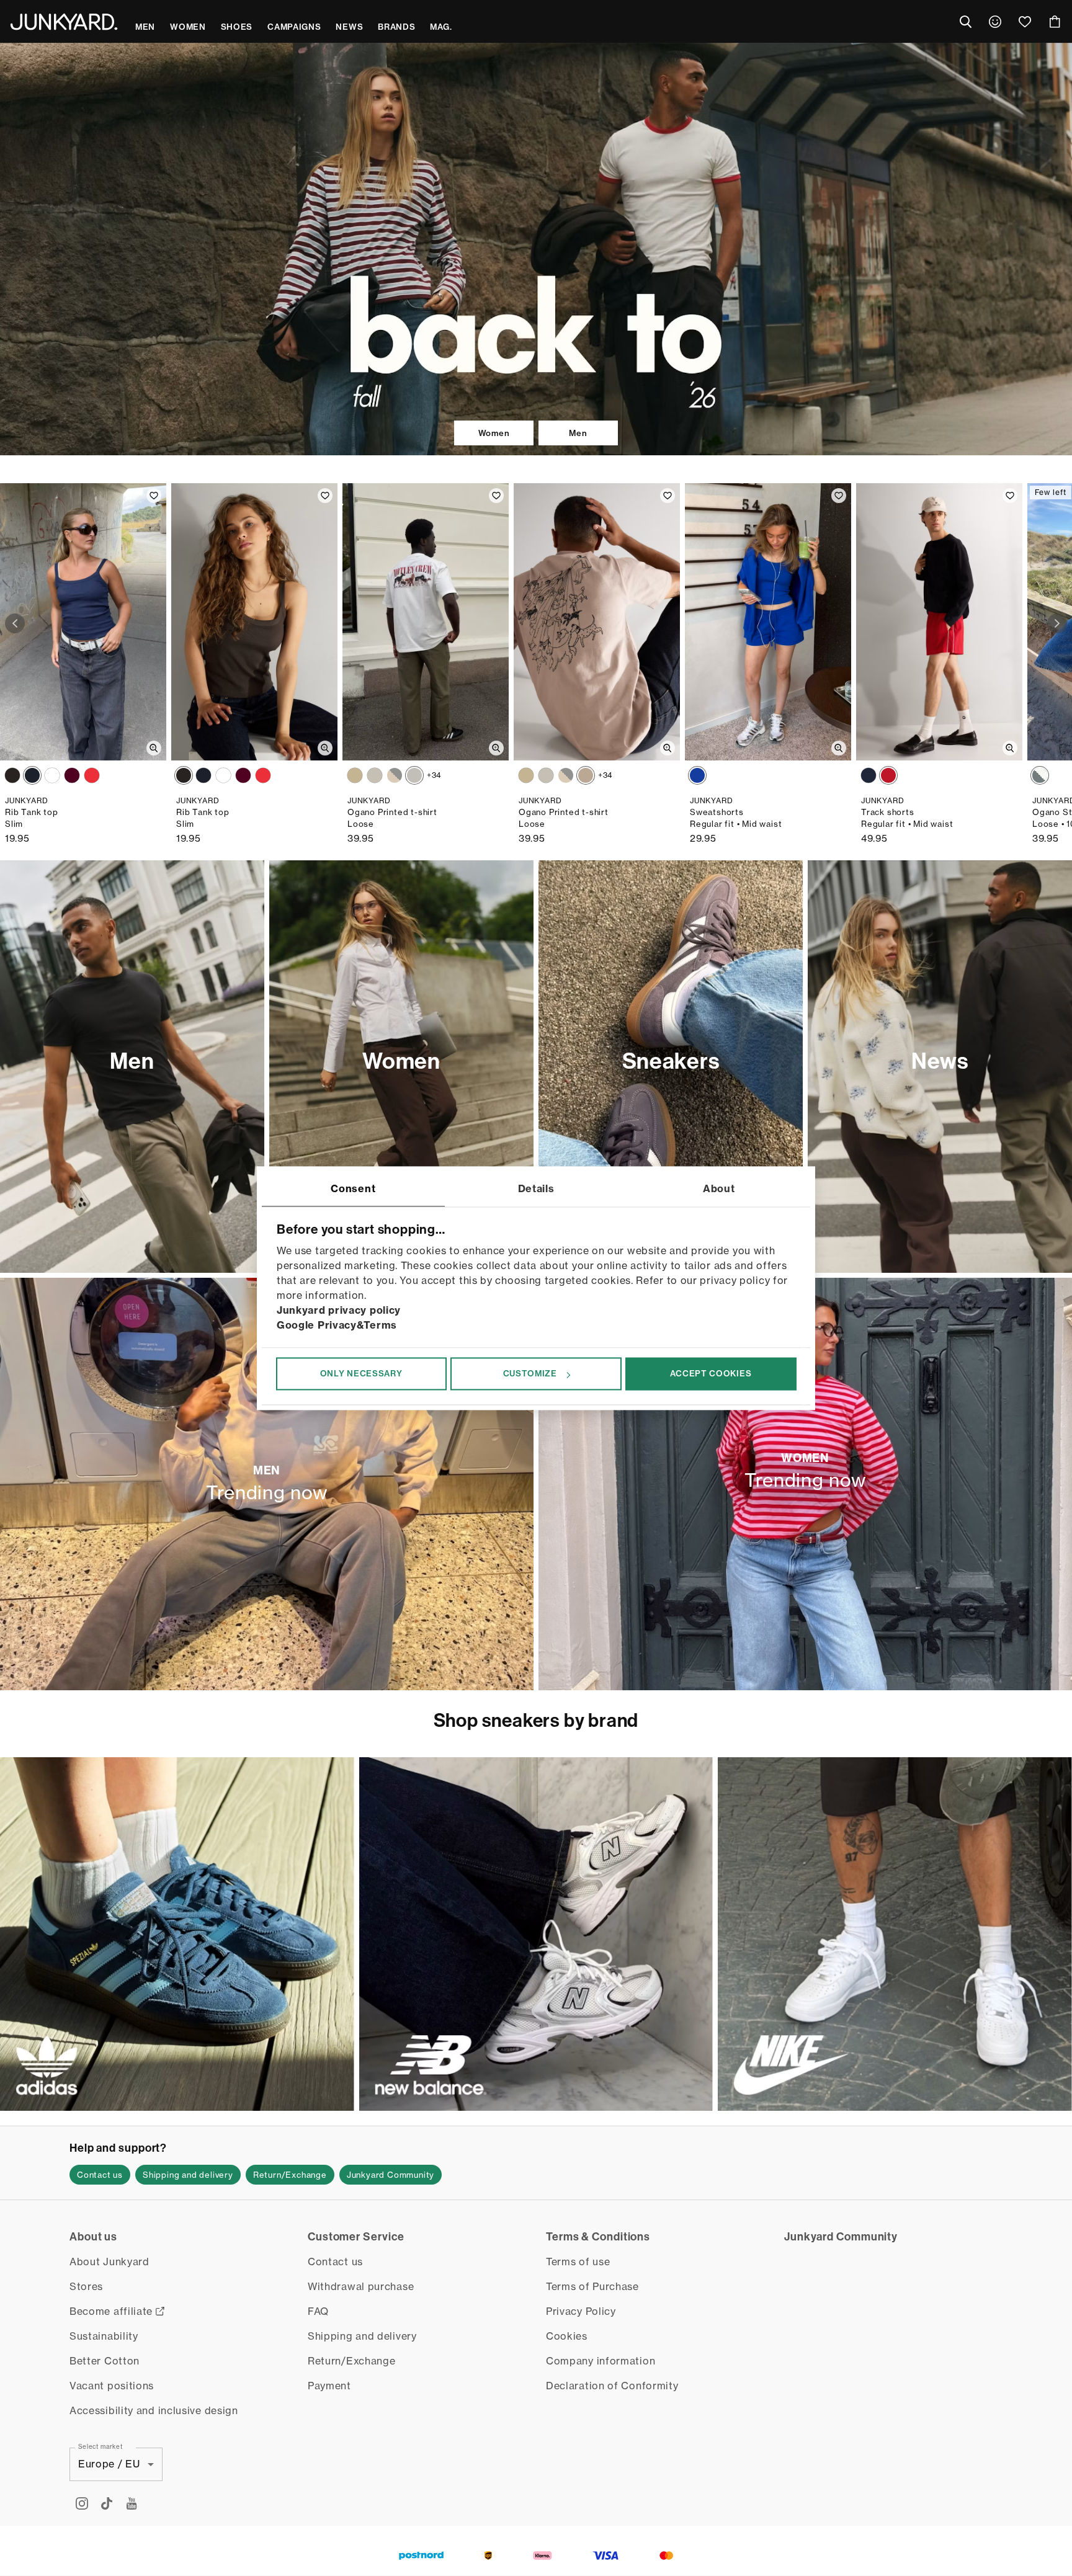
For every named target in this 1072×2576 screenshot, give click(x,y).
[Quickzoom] (154, 748)
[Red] (92, 775)
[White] (52, 775)
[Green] (375, 775)
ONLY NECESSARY (361, 1374)
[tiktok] (107, 2503)
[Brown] (12, 775)
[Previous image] (15, 623)
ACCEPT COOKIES (711, 1374)
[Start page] (64, 22)
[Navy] (32, 775)
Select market (100, 2446)
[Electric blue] (697, 775)
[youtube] (132, 2503)
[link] (995, 22)
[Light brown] (586, 775)
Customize (530, 1374)
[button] (100, 2175)
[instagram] (82, 2503)
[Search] (965, 22)
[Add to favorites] (154, 496)
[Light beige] (395, 775)
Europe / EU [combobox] (109, 2464)
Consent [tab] (353, 1188)
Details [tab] (536, 1188)
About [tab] (719, 1188)
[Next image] (1057, 623)
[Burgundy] (72, 775)
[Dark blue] (869, 775)
